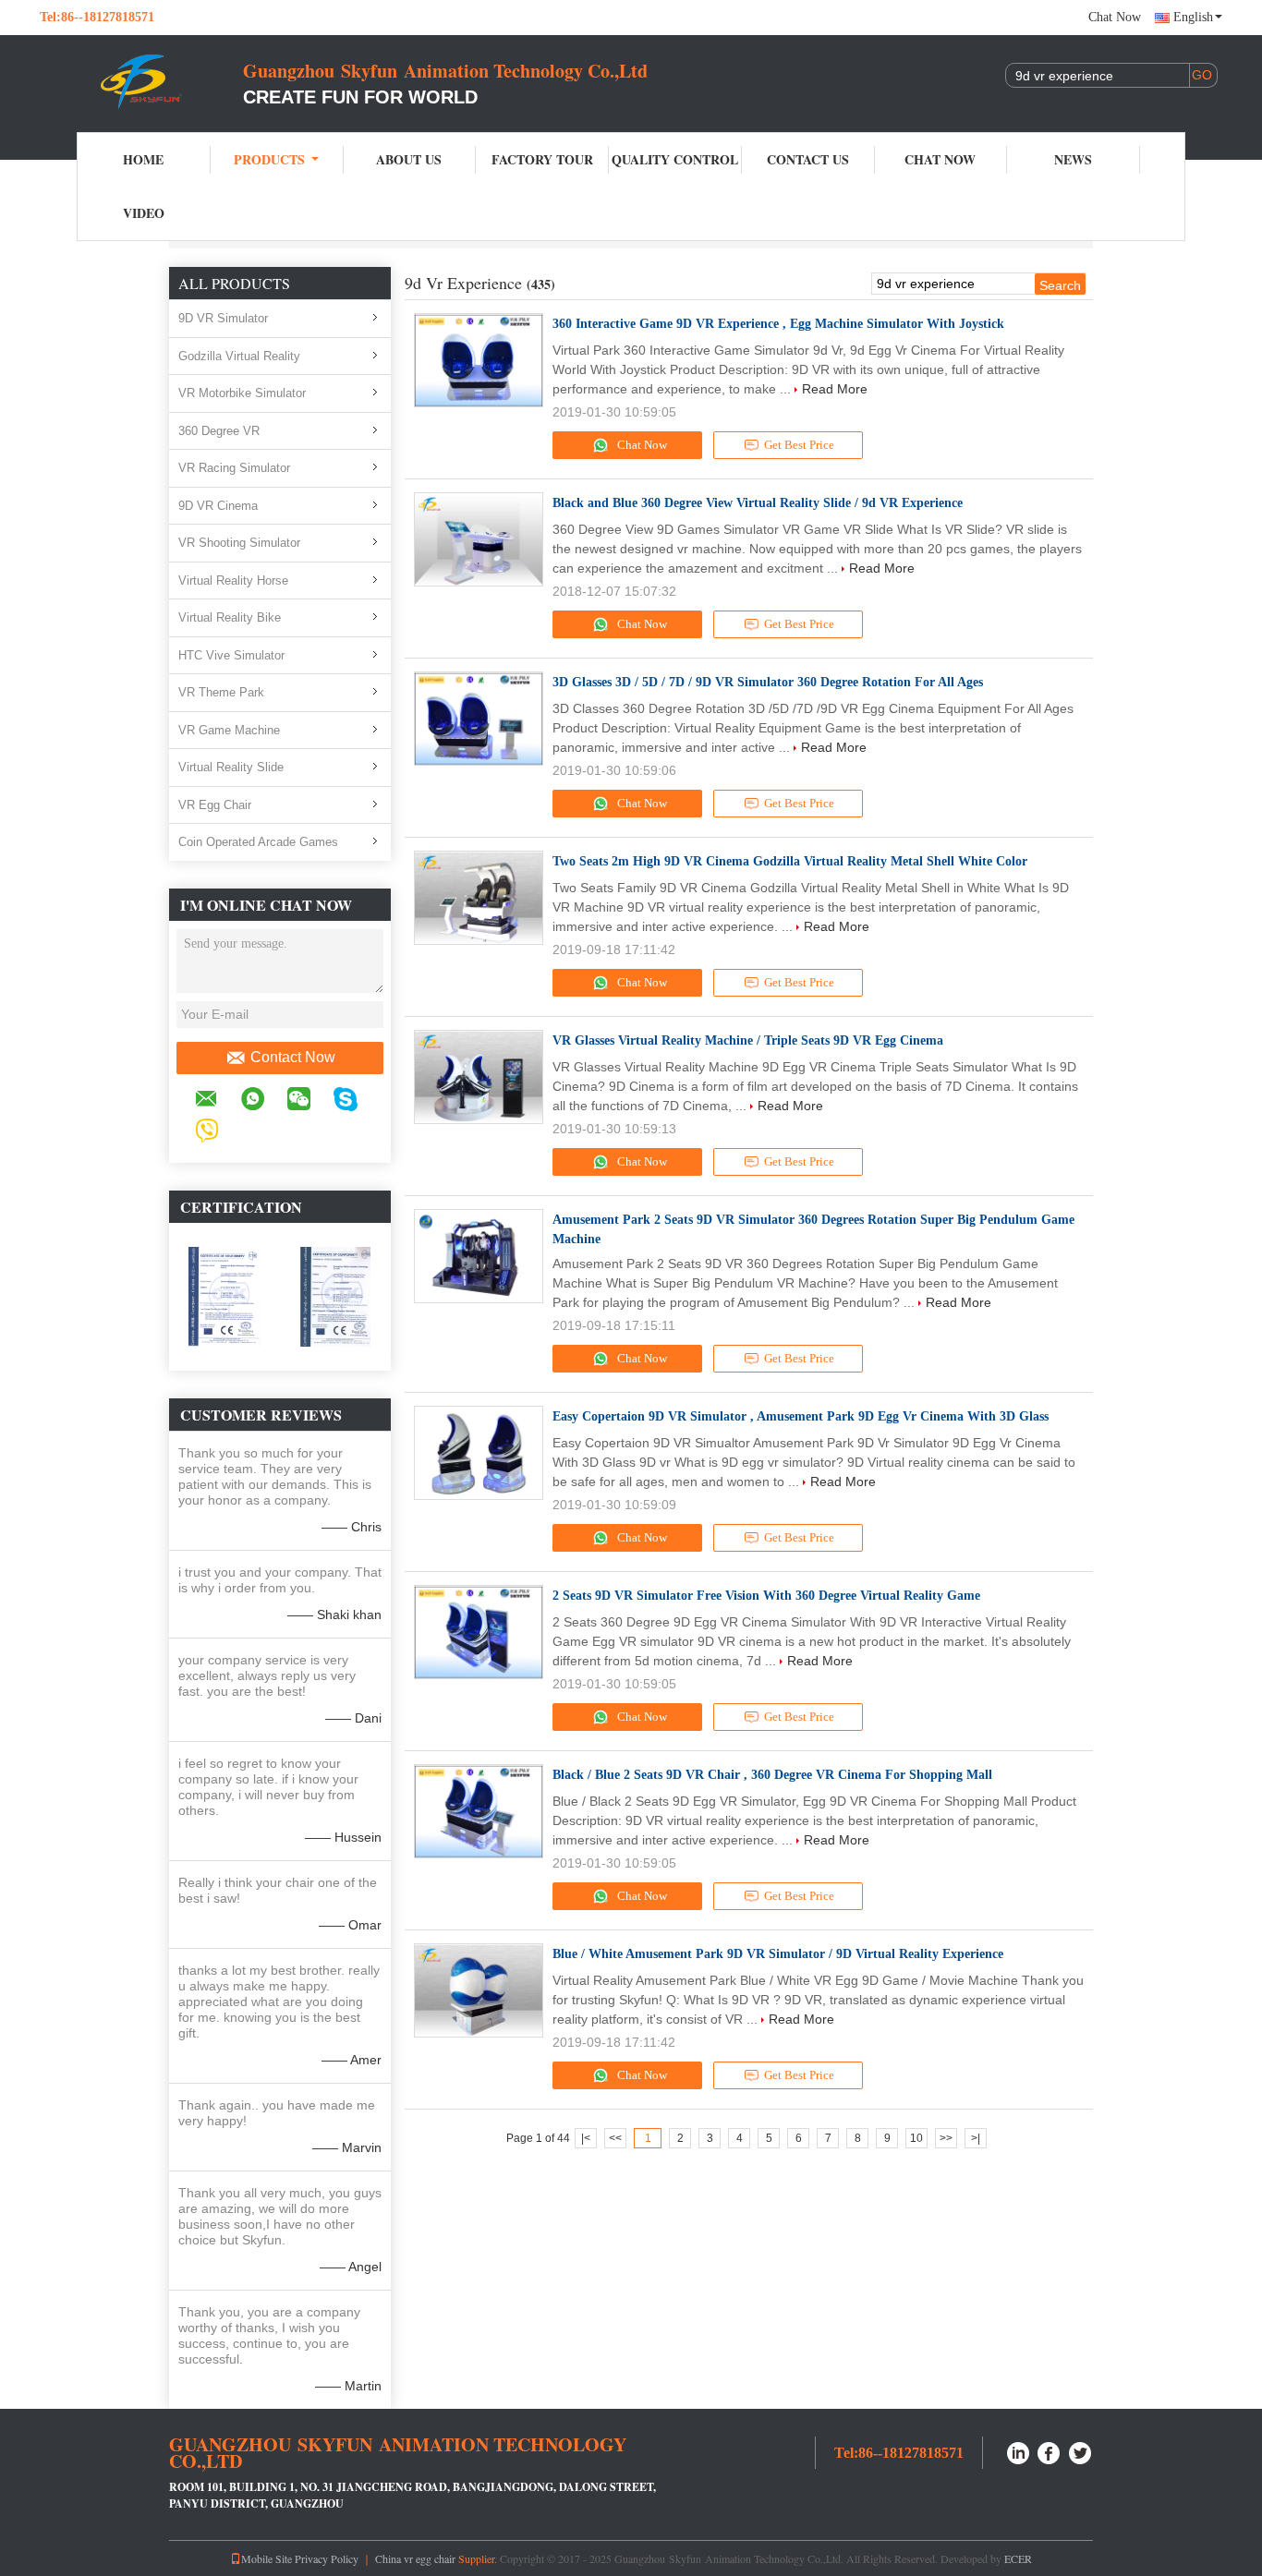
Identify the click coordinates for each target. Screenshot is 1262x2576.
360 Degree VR (219, 431)
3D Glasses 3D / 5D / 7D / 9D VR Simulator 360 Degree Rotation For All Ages (768, 682)
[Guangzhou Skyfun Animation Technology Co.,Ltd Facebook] (1050, 2451)
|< (586, 2138)
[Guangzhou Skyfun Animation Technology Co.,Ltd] (141, 81)
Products (269, 159)
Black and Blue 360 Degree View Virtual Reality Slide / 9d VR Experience (758, 503)
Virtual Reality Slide (231, 767)
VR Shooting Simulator (239, 543)
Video (144, 213)
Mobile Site (267, 2558)
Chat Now (1115, 17)
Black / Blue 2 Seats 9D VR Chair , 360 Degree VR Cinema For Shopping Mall (772, 1775)
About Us (409, 159)
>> (946, 2138)
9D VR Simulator (223, 318)
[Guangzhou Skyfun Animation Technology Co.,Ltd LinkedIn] (1018, 2451)
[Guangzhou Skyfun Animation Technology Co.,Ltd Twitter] (1081, 2451)
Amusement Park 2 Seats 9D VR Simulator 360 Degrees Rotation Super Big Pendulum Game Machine (813, 1229)
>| (976, 2138)
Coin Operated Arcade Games (258, 842)
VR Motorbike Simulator (242, 393)
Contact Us (808, 159)
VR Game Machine (229, 730)
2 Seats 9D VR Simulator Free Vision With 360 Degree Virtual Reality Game (766, 1596)
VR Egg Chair (215, 805)
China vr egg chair (415, 2558)
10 (916, 2138)
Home (143, 159)
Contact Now (293, 1057)
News (1073, 159)
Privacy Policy (327, 2558)
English (1193, 17)
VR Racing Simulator (234, 468)
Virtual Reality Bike (230, 617)
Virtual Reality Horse (233, 581)
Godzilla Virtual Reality (239, 356)
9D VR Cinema (218, 506)
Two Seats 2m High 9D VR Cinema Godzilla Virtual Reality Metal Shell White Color (790, 861)
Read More (835, 389)
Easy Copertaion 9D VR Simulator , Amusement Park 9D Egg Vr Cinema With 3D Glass (801, 1416)
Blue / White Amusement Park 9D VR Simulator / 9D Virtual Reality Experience (778, 1954)
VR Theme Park (221, 692)
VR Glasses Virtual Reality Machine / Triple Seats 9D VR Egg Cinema (748, 1040)
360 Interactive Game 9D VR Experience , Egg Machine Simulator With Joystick (778, 324)
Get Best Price (799, 445)
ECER (1018, 2558)
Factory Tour (542, 159)
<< (615, 2138)
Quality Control (675, 159)
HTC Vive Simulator (231, 655)
